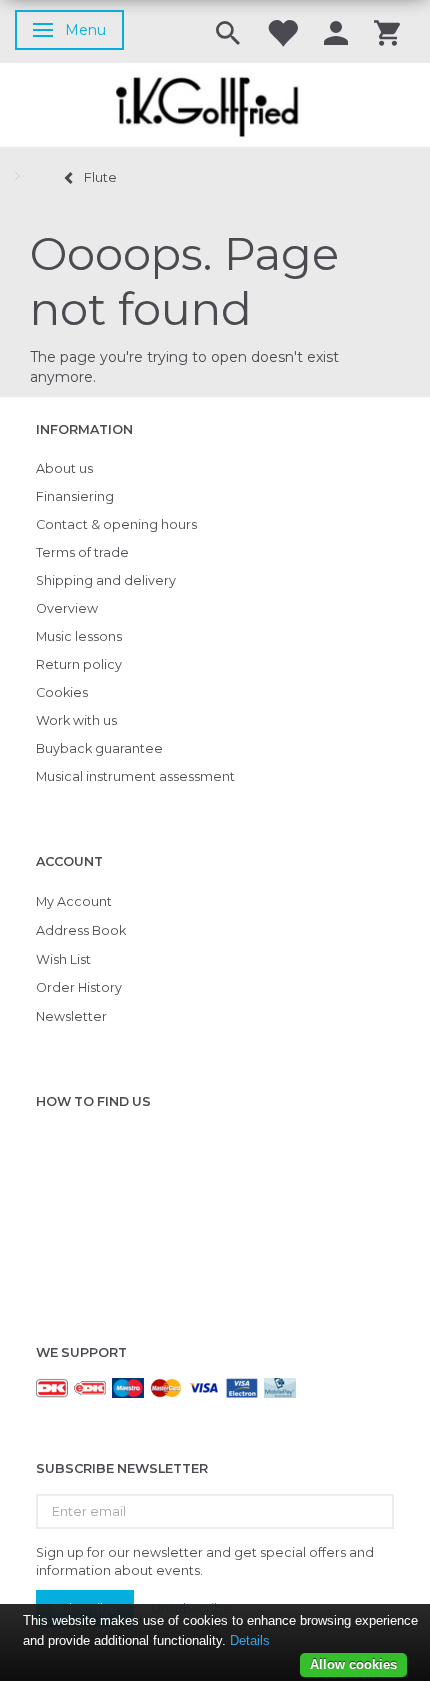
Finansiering (75, 496)
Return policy (79, 664)
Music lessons (79, 636)
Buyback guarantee (99, 748)
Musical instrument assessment (135, 776)
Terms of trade (82, 552)
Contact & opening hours (116, 524)
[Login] (336, 31)
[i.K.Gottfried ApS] (215, 105)
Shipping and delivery (106, 580)
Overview (67, 608)
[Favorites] (282, 31)
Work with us (76, 720)
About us (64, 468)
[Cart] (387, 31)
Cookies (62, 692)
